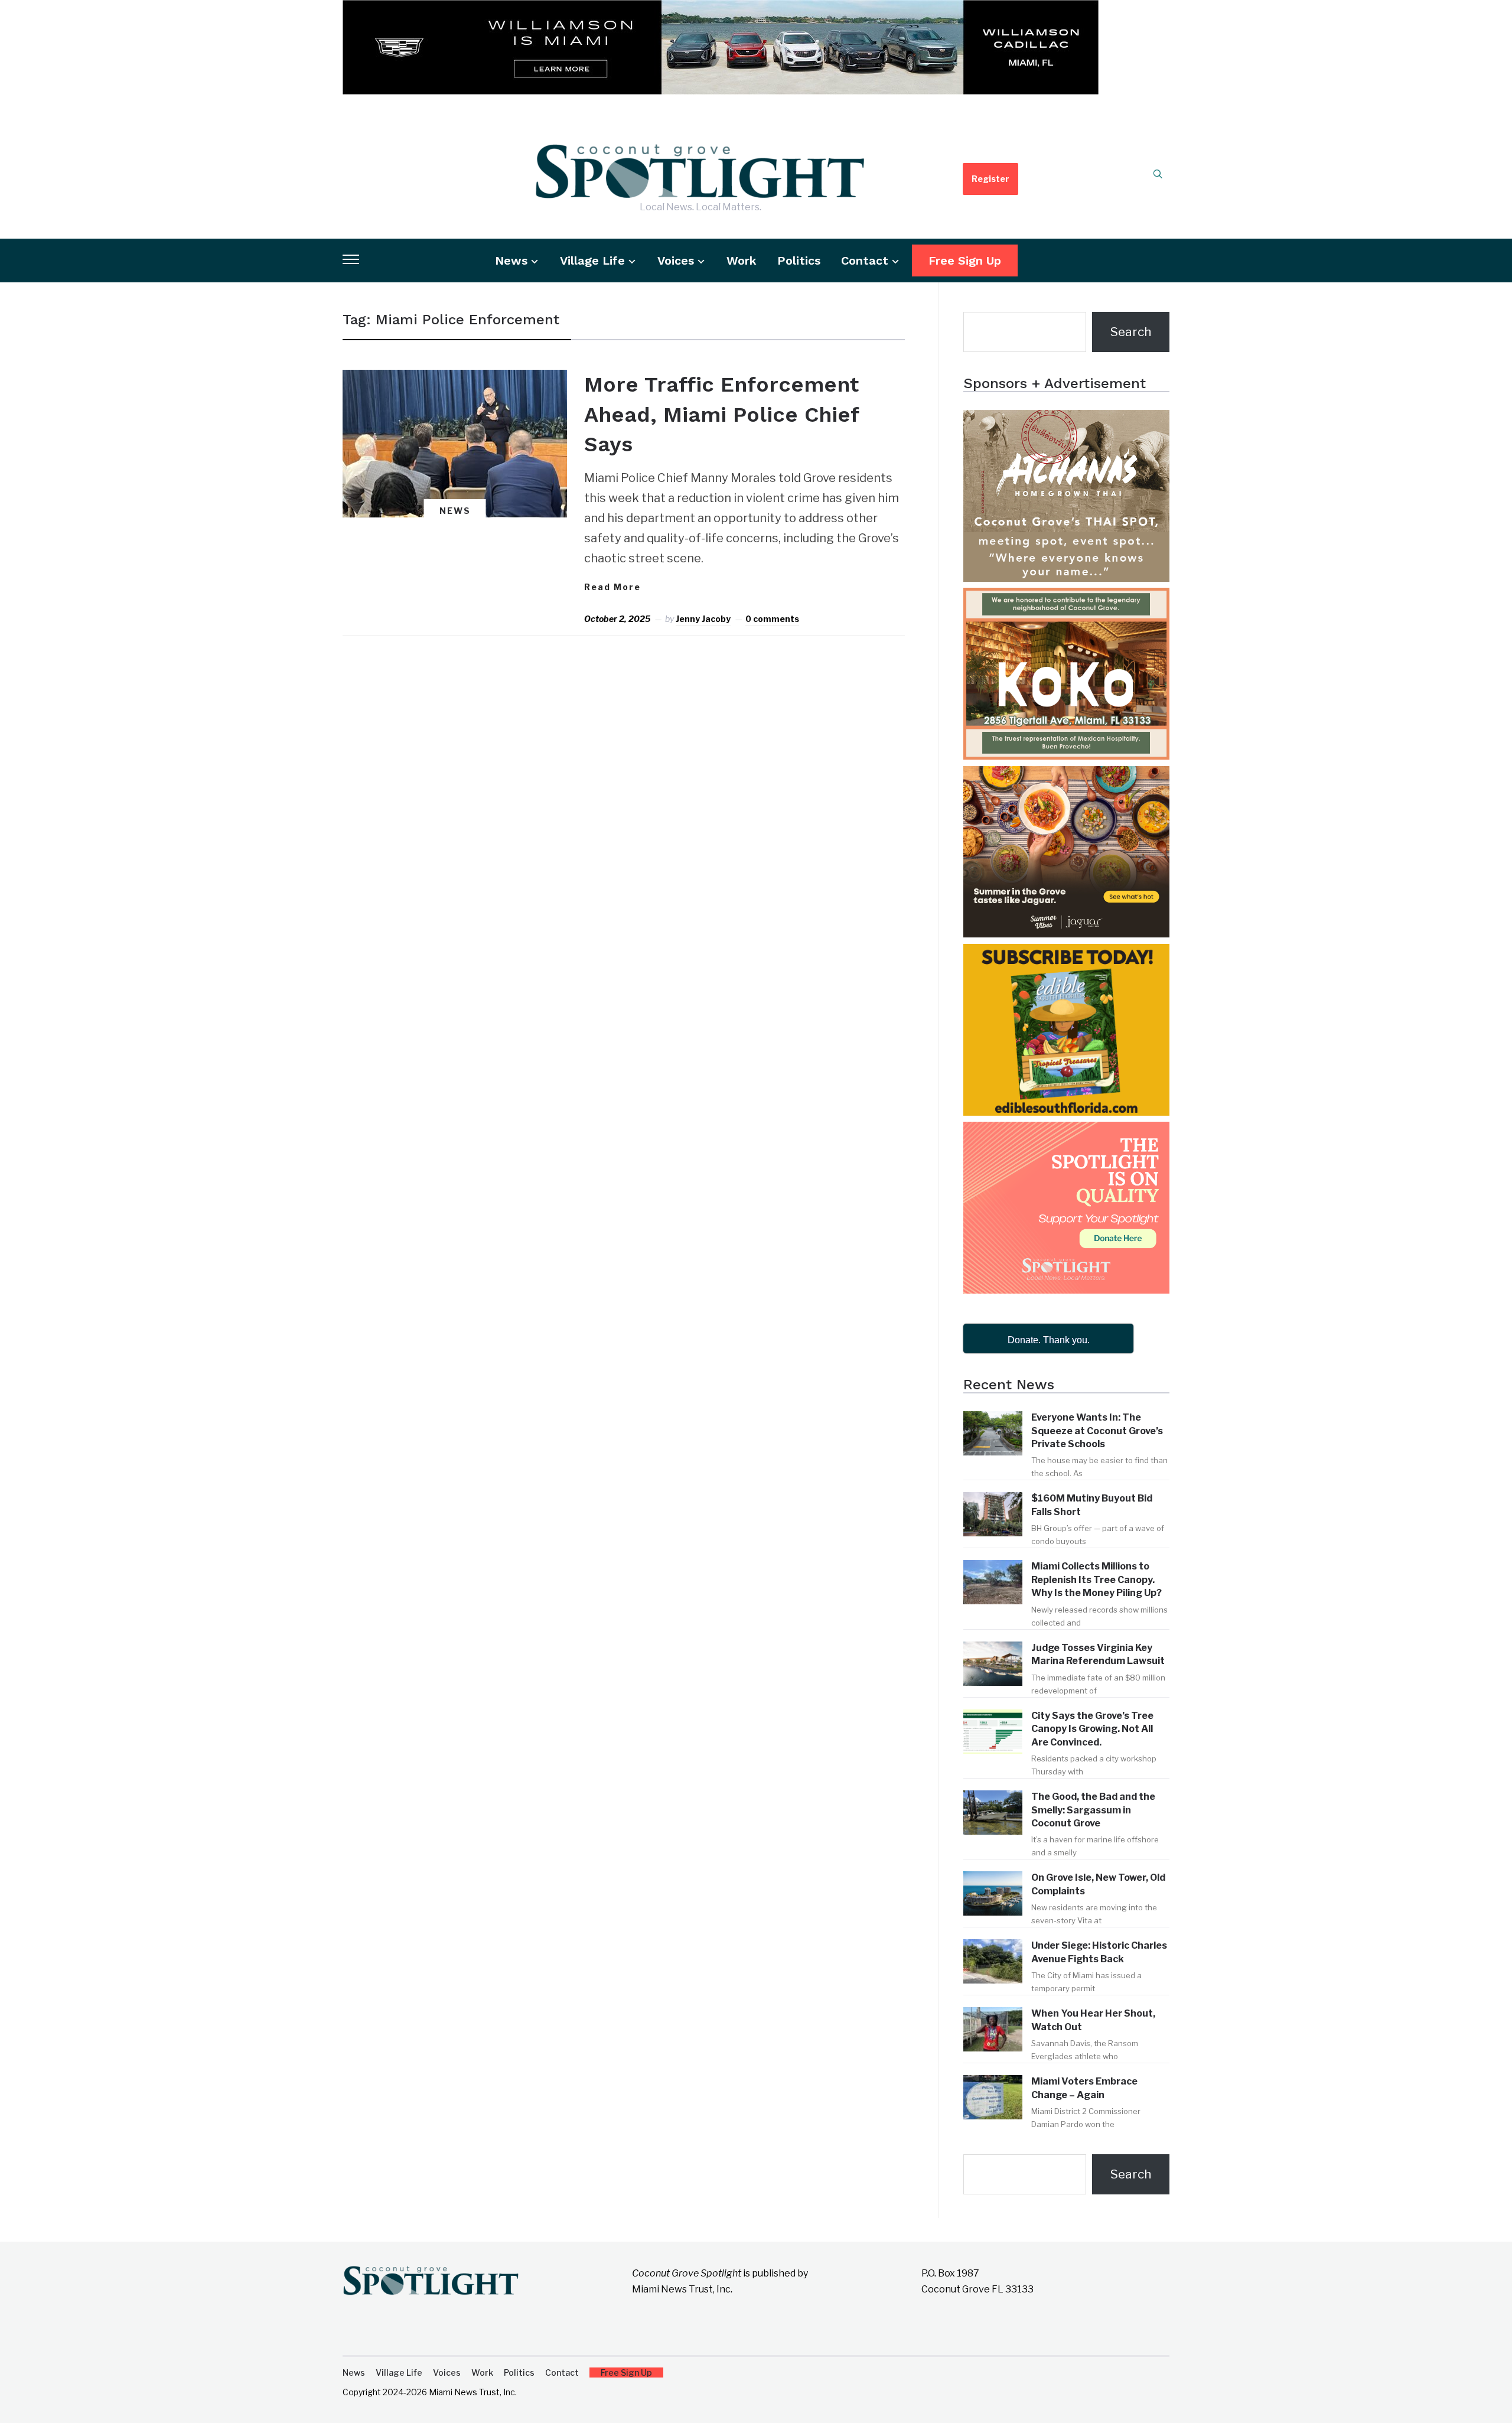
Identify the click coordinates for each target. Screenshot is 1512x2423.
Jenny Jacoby (703, 619)
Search (1131, 332)
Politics (799, 260)
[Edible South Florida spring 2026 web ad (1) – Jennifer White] (1066, 954)
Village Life (592, 260)
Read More (612, 587)
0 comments (772, 619)
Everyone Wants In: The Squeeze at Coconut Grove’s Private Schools (1097, 1431)
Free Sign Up (965, 260)
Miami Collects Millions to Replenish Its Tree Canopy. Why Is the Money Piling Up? (1096, 1579)
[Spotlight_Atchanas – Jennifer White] (1066, 420)
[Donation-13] (1066, 1132)
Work (742, 260)
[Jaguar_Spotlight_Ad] (1066, 776)
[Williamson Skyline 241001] (721, 10)
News (511, 260)
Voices (676, 260)
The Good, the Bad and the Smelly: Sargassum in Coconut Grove (1093, 1810)
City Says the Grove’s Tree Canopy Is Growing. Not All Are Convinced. (1092, 1729)
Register (990, 179)
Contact (865, 260)
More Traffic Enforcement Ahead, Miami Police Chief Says (721, 414)
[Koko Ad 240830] (1066, 598)
